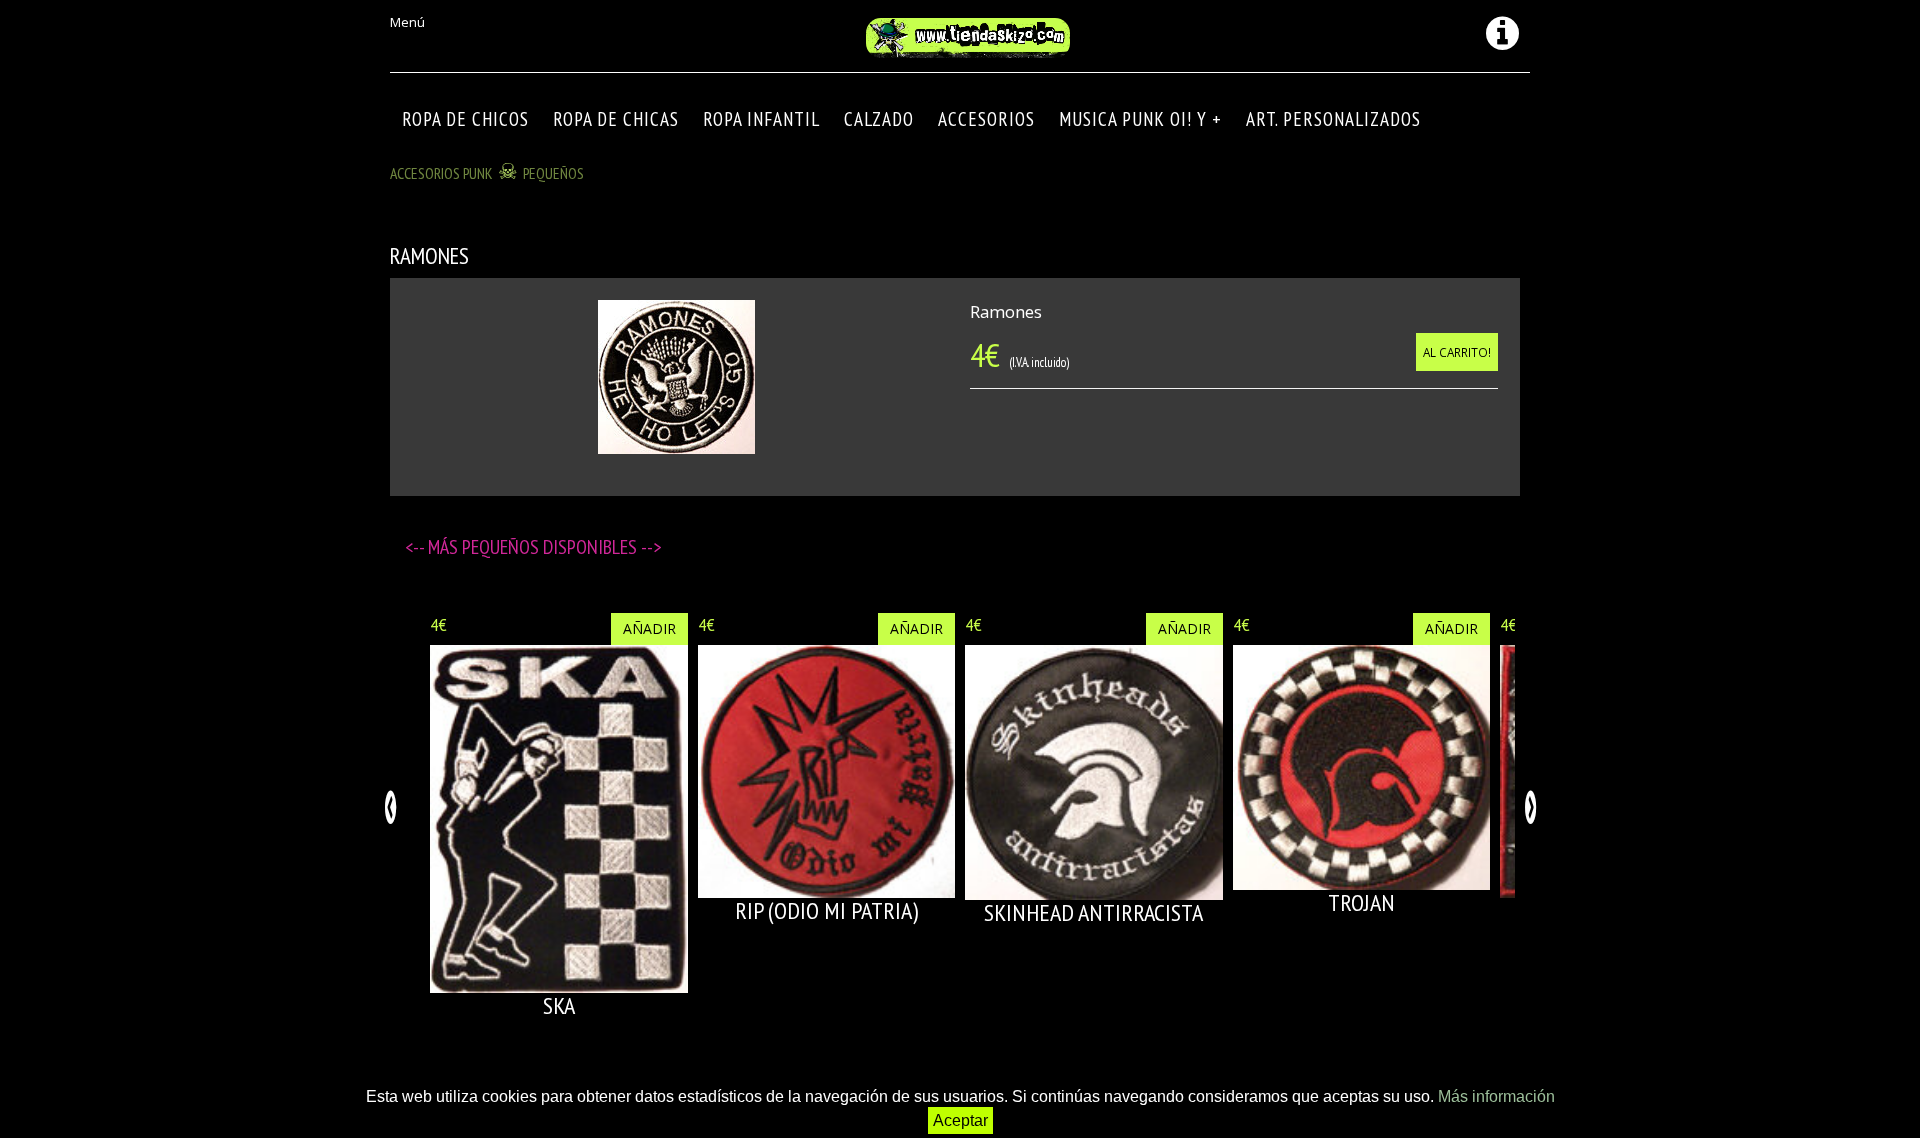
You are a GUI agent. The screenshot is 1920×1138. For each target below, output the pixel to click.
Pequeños (553, 173)
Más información (1496, 1096)
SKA (559, 1005)
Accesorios (986, 119)
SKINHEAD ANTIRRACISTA (1093, 912)
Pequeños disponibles (551, 547)
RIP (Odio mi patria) (826, 910)
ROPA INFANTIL (761, 119)
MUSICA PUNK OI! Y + (1140, 119)
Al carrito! (1457, 352)
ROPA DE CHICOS (465, 119)
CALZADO (879, 119)
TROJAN (1361, 902)
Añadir (649, 628)
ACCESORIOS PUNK (441, 173)
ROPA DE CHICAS (616, 119)
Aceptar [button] (960, 1120)
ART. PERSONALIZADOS (1333, 119)
